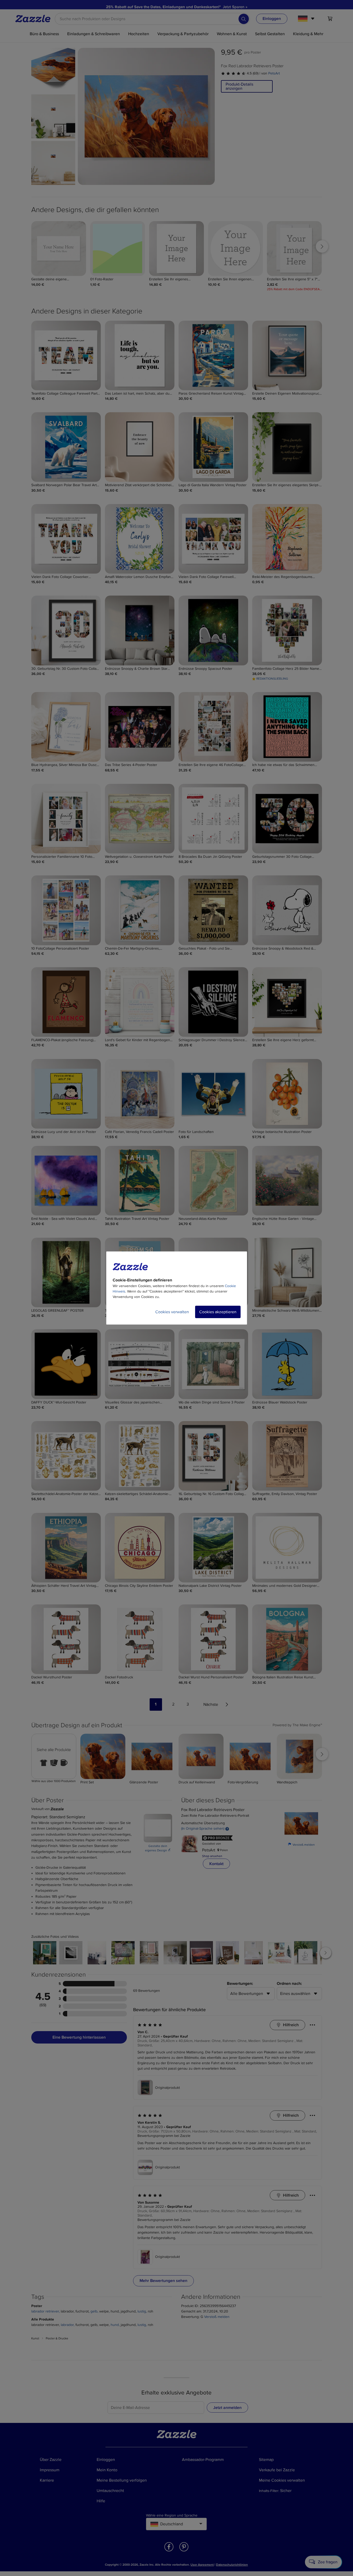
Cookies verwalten (172, 1312)
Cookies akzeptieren (218, 1312)
